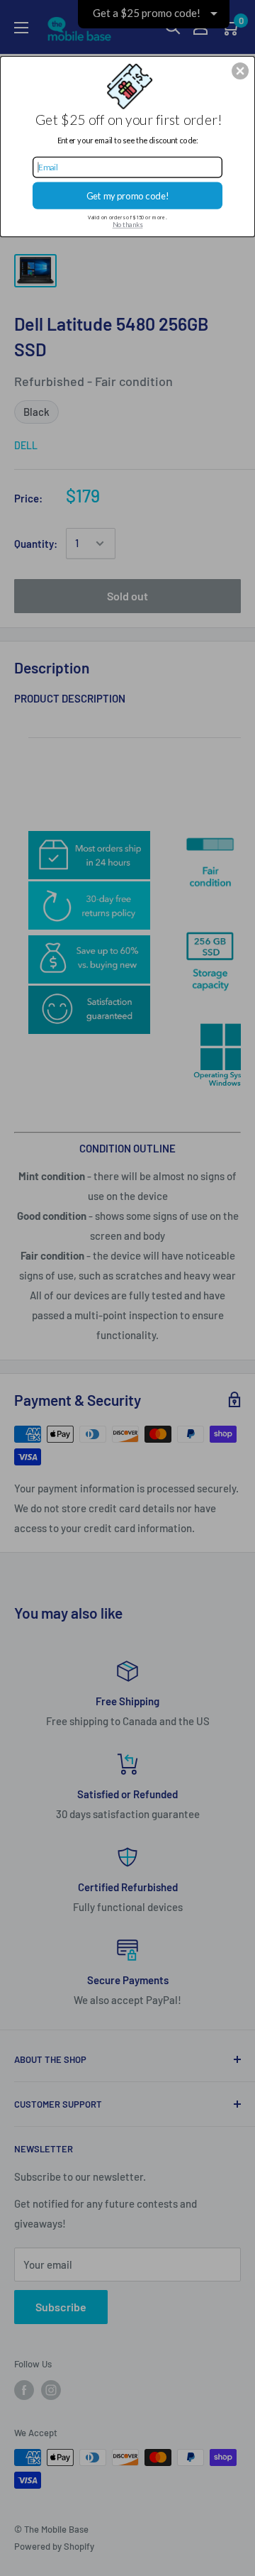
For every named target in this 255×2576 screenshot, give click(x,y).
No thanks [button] (128, 225)
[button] (240, 71)
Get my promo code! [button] (128, 196)
